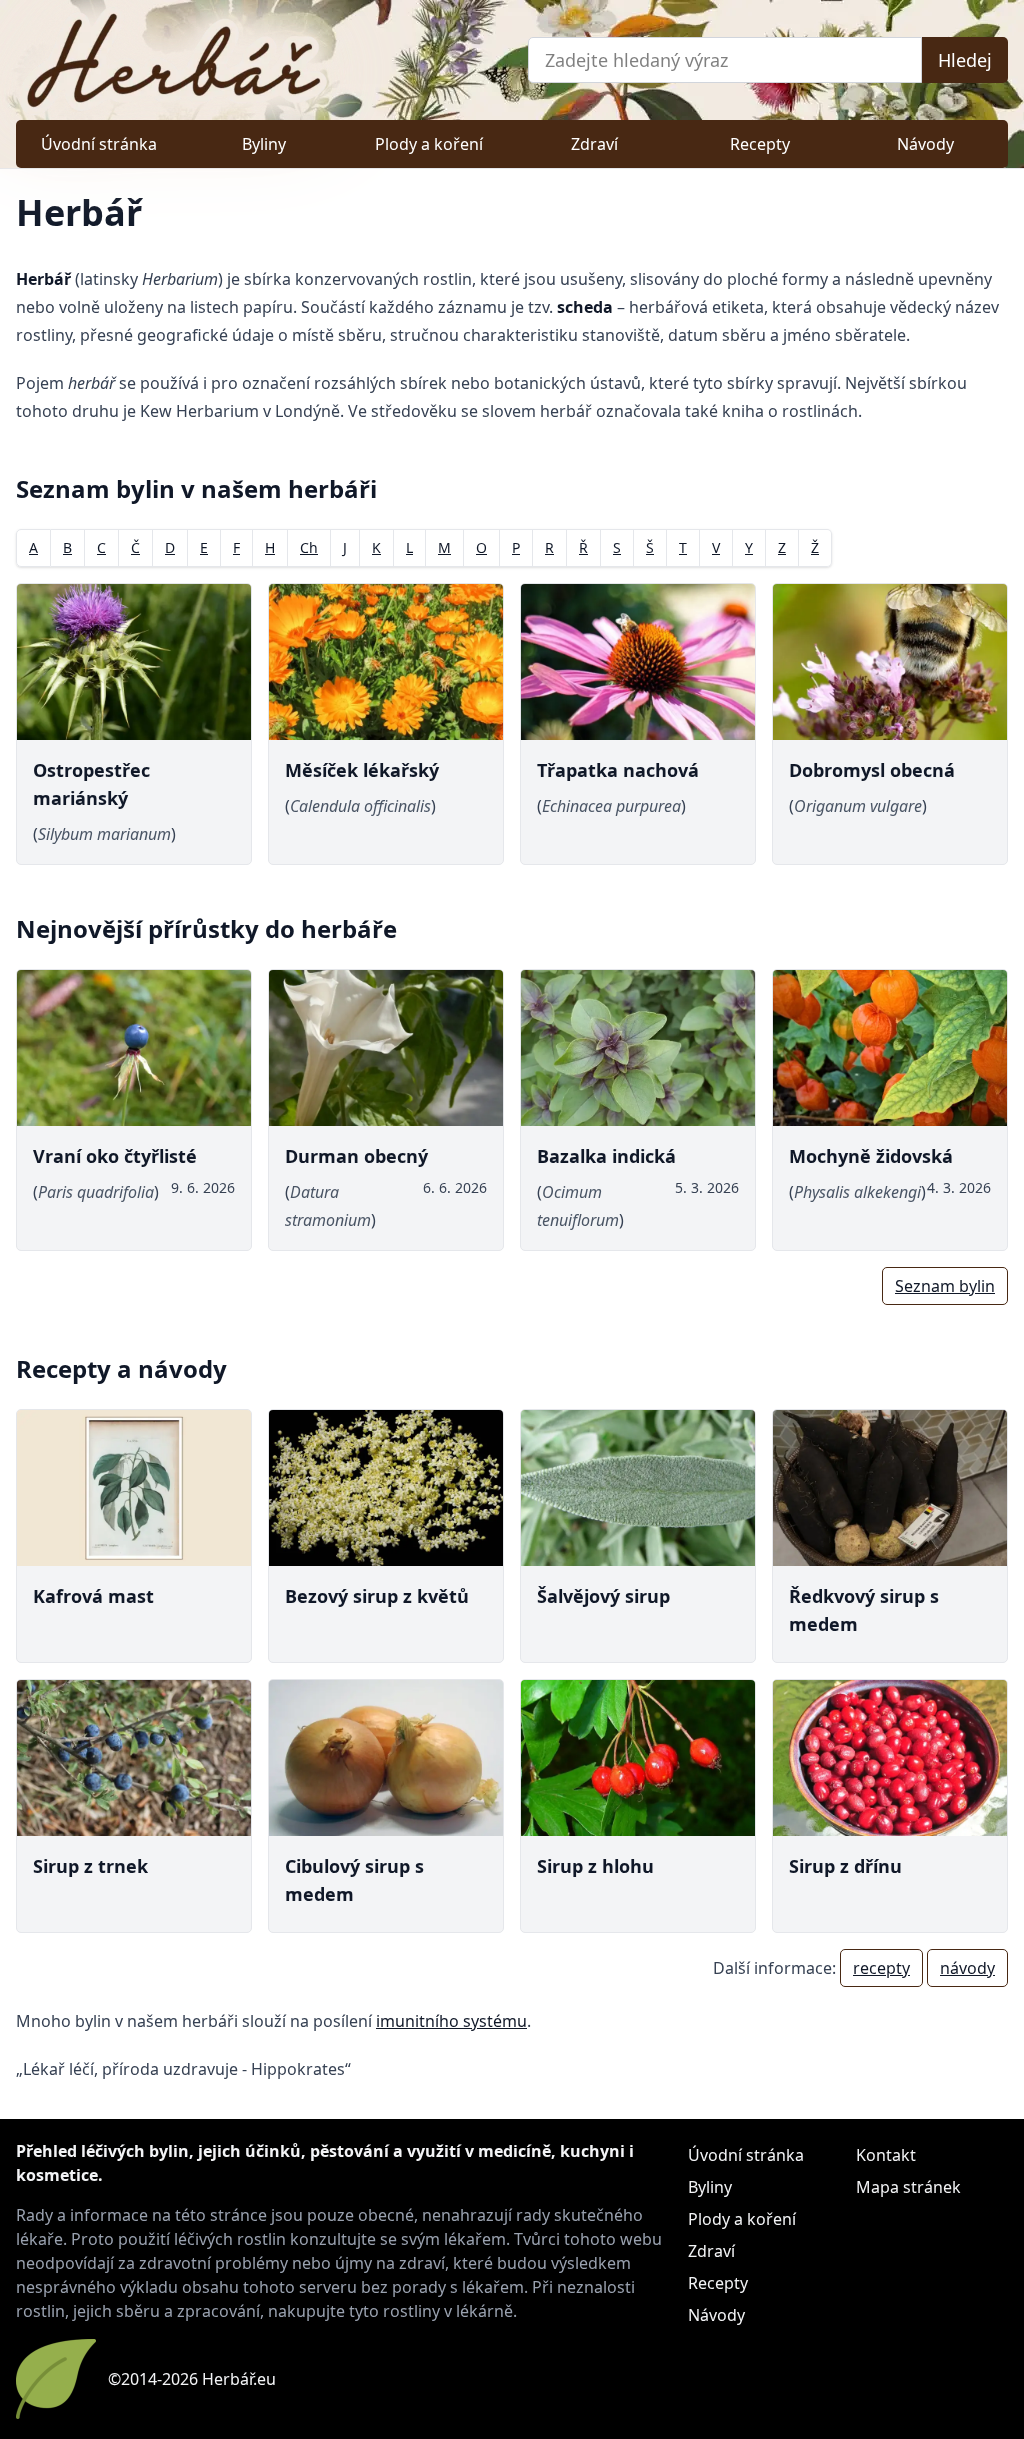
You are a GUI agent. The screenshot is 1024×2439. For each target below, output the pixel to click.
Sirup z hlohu (595, 1866)
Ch (309, 547)
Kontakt (886, 2155)
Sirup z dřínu (845, 1866)
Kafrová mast (93, 1596)
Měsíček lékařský (362, 770)
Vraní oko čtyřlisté (115, 1156)
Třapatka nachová (618, 770)
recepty (881, 1968)
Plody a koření (429, 144)
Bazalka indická (606, 1156)
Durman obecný (356, 1156)
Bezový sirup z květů (377, 1596)
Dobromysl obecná (872, 770)
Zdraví (594, 144)
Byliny (264, 144)
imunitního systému (451, 2021)
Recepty (760, 144)
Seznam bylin (945, 1286)
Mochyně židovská (871, 1156)
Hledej (965, 60)
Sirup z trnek (90, 1866)
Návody (925, 144)
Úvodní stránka (99, 144)
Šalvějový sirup (603, 1596)
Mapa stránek (908, 2187)
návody (967, 1968)
